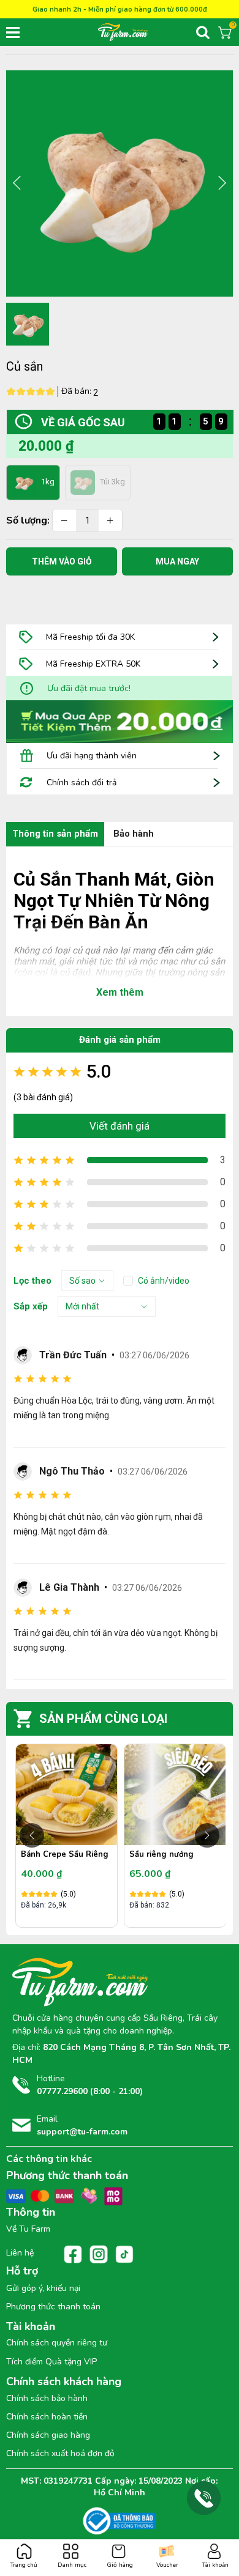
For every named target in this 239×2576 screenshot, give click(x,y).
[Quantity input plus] (110, 520)
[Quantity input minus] (64, 520)
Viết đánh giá (120, 1126)
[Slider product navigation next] (207, 1835)
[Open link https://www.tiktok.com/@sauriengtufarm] (124, 2254)
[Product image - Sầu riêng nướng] (175, 1795)
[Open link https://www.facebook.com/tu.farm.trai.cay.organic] (73, 2254)
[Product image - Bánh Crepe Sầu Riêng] (66, 1795)
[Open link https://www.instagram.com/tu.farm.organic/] (99, 2254)
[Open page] (138, 32)
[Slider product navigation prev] (32, 1835)
